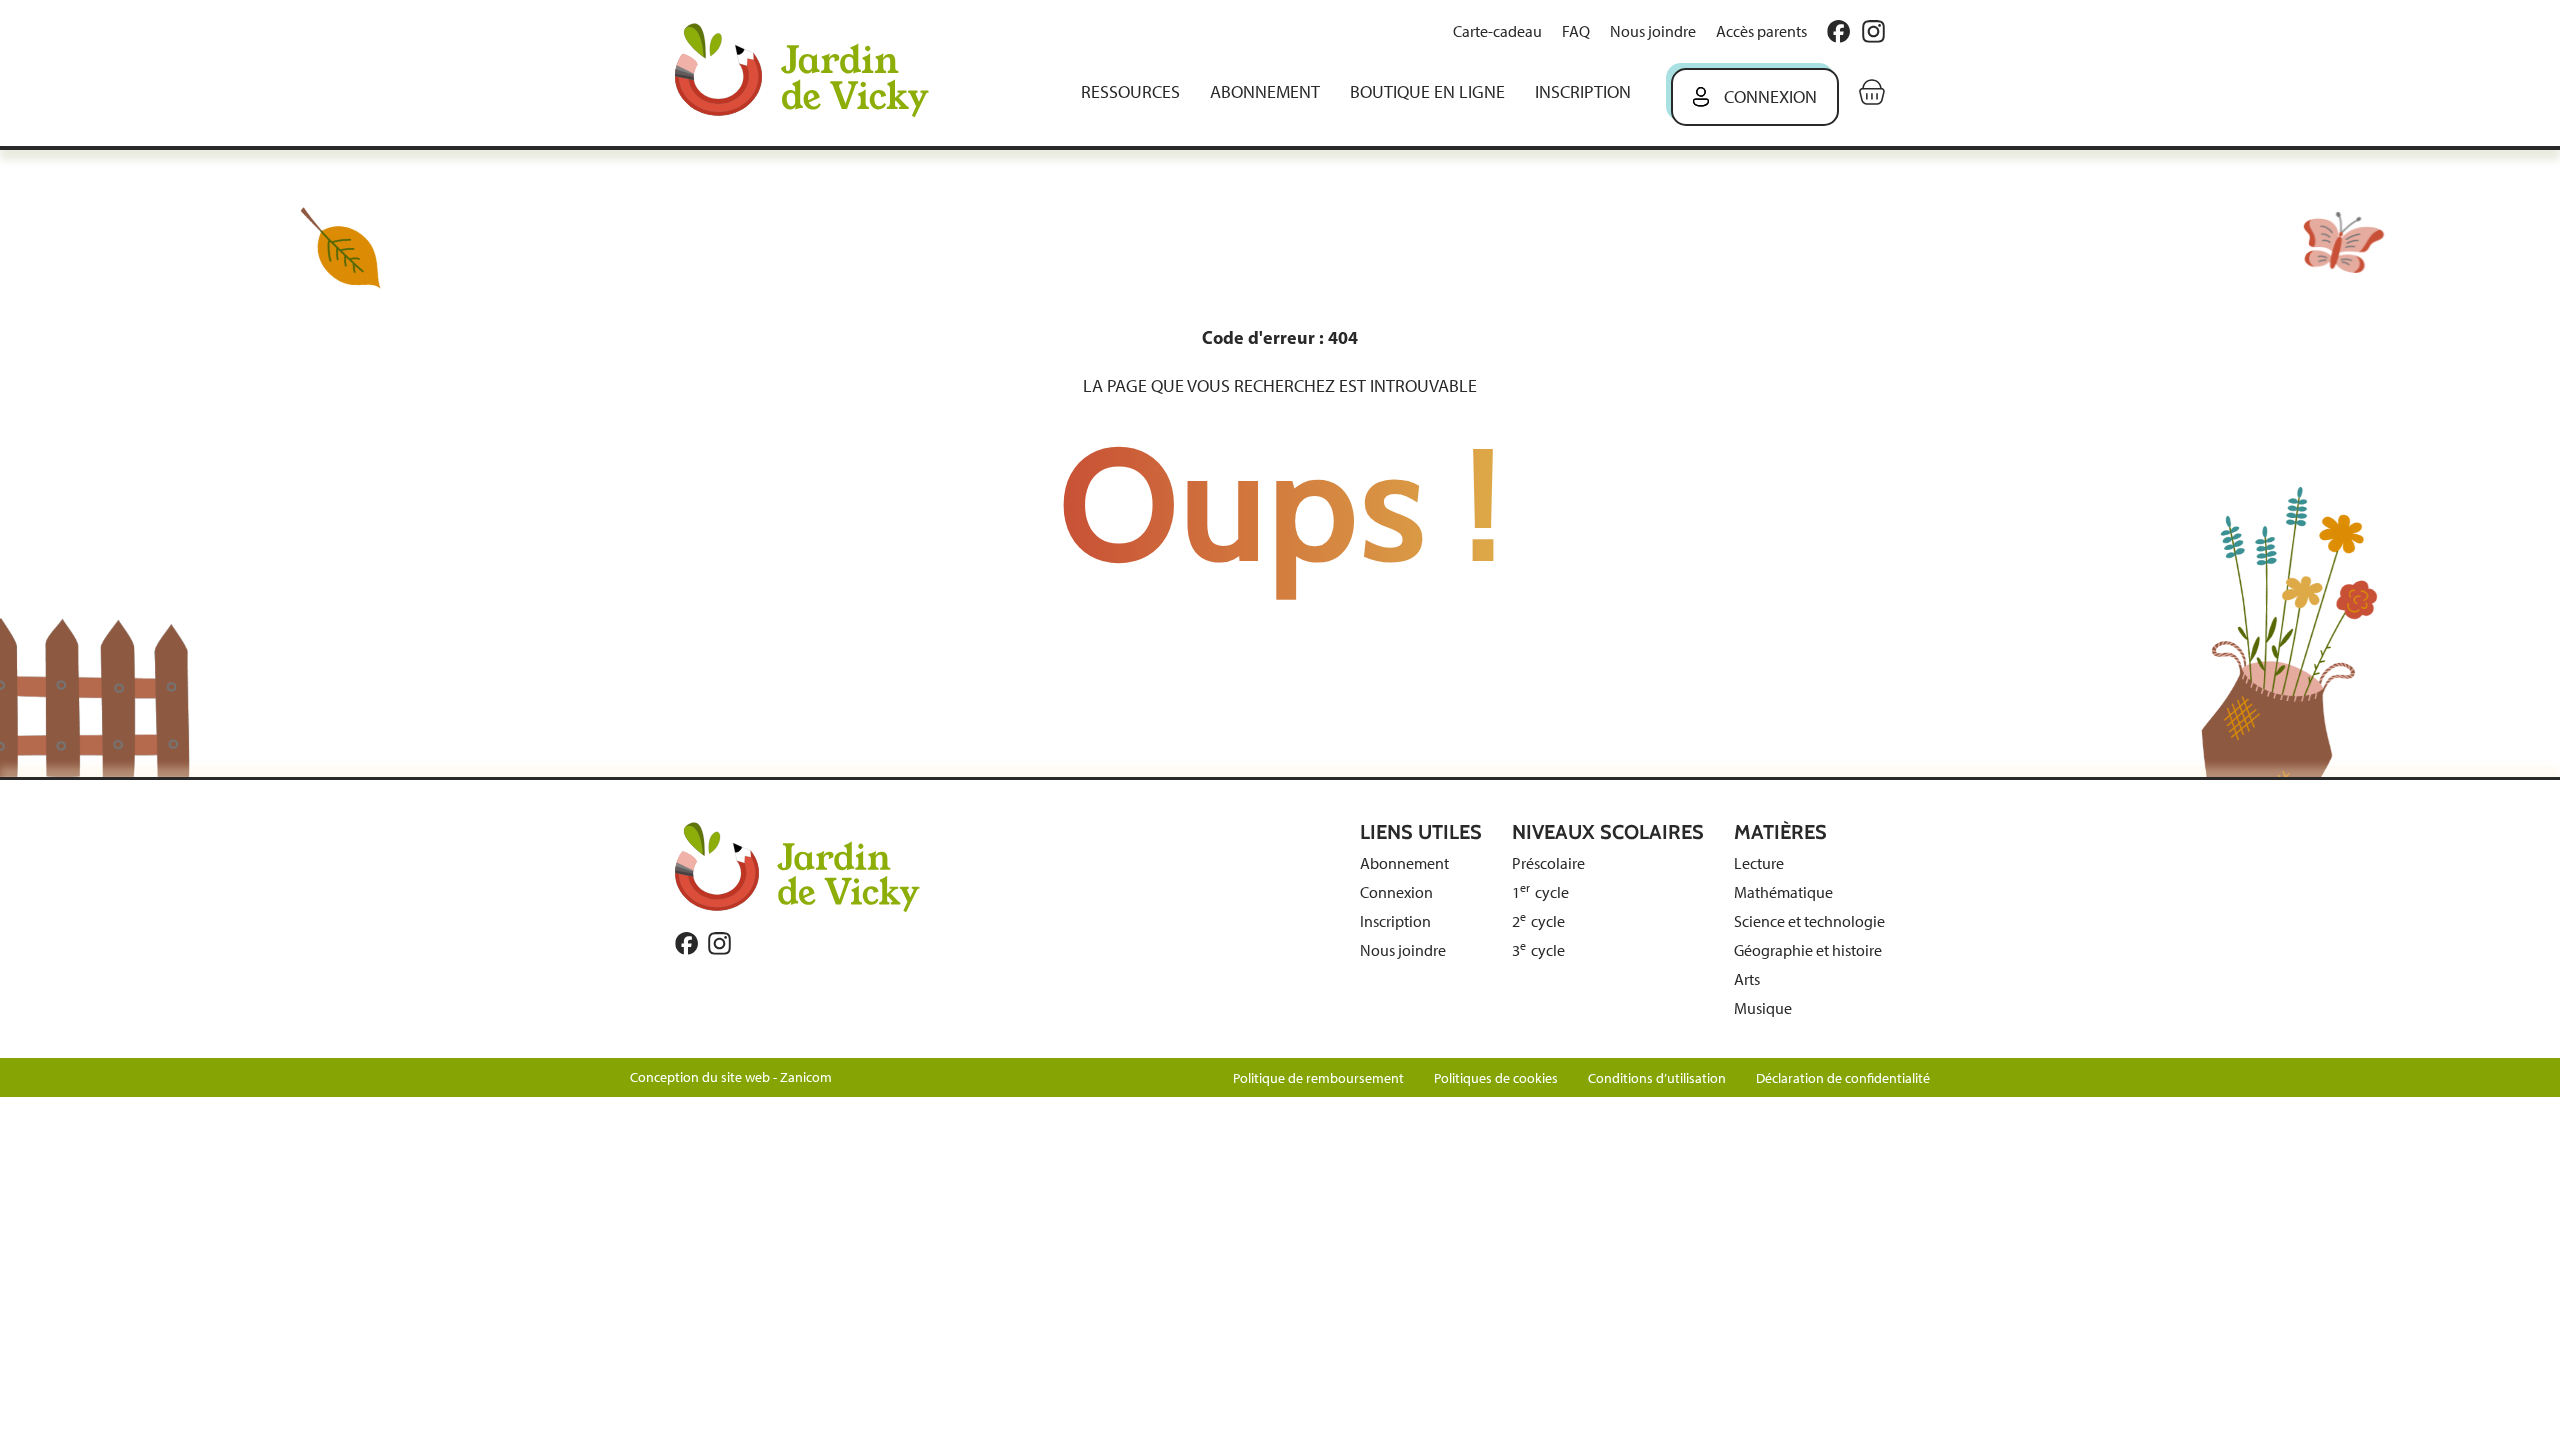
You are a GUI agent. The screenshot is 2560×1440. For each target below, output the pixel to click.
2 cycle (1538, 921)
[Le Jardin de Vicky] (797, 866)
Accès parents (1761, 31)
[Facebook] (1838, 31)
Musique (1763, 1008)
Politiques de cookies (1496, 1078)
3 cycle (1538, 950)
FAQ (1576, 31)
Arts (1747, 979)
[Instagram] (1873, 31)
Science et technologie (1809, 921)
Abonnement (1265, 92)
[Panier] (1872, 92)
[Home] (816, 72)
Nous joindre (1653, 31)
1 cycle (1540, 892)
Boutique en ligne (1427, 92)
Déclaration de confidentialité (1843, 1078)
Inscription (1583, 92)
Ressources (1130, 92)
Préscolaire (1548, 863)
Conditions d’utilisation (1657, 1078)
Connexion (1770, 97)
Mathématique (1783, 892)
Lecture (1759, 863)
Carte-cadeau (1497, 31)
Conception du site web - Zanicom (731, 1077)
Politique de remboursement (1318, 1078)
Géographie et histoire (1808, 950)
